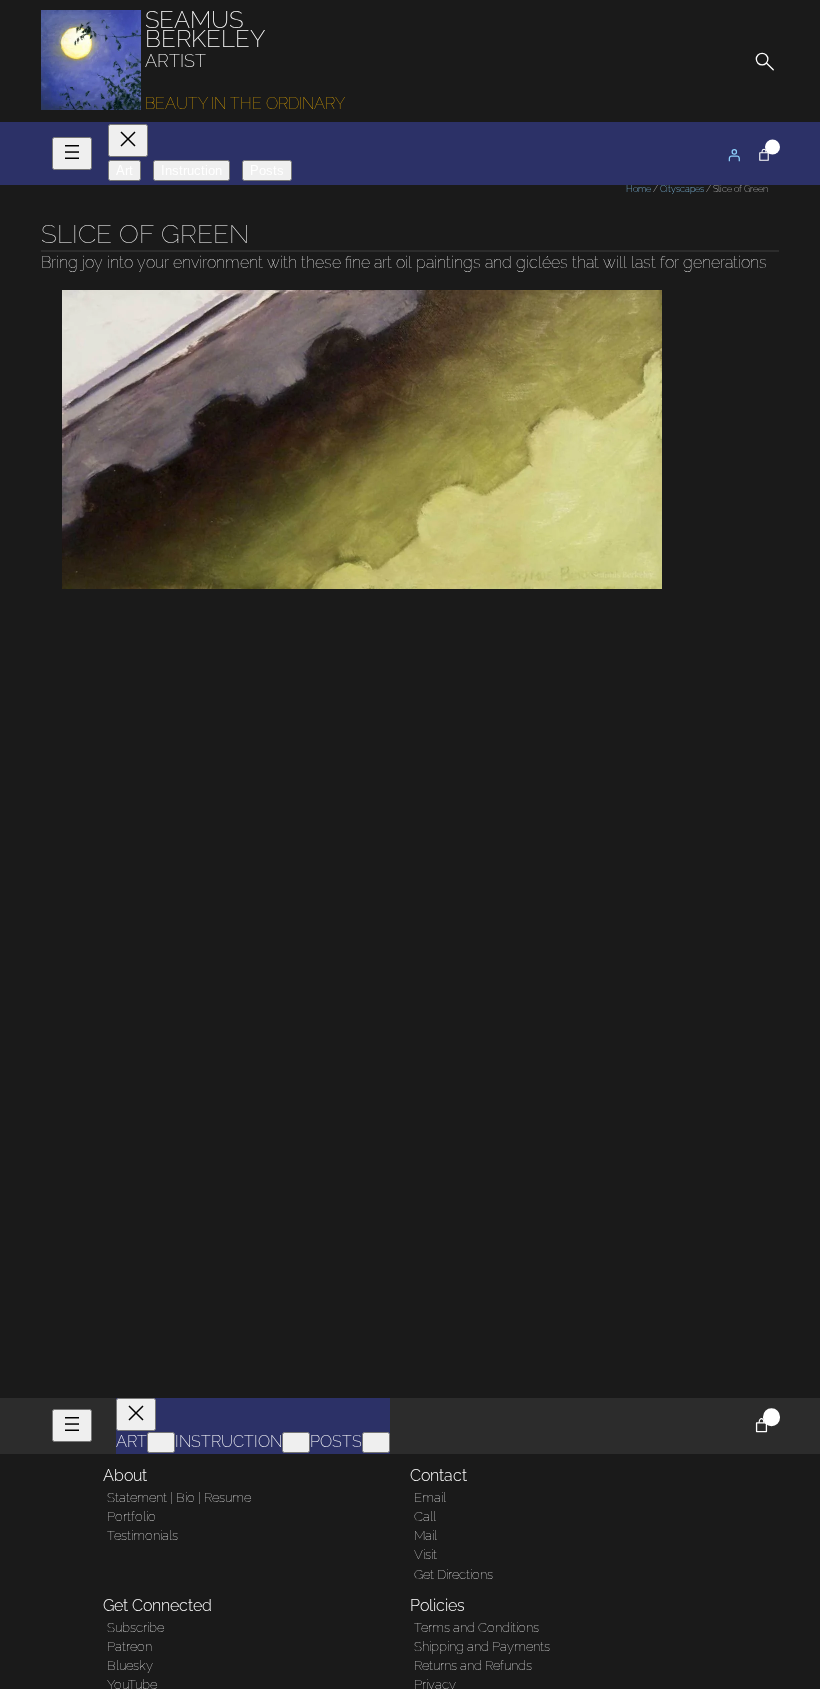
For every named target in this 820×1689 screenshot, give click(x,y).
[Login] (734, 155)
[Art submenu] (161, 1442)
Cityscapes (682, 189)
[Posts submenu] (376, 1442)
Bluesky (130, 1665)
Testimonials (142, 1535)
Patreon (129, 1646)
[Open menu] (72, 153)
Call (425, 1516)
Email (430, 1497)
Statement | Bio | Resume (179, 1497)
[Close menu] (128, 140)
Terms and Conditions (476, 1627)
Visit (425, 1554)
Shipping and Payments (482, 1646)
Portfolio (131, 1516)
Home (638, 189)
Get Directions (453, 1574)
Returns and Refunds (473, 1665)
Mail (425, 1535)
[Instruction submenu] (296, 1442)
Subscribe (135, 1627)
